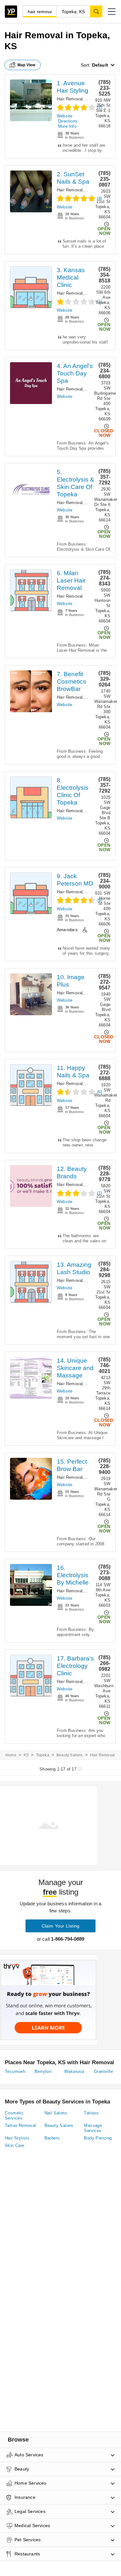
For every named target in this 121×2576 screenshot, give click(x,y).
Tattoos (91, 2113)
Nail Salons (56, 2113)
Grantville (103, 2071)
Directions (68, 121)
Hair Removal (70, 99)
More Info (67, 126)
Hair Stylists (17, 2138)
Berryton (43, 2071)
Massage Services (93, 2128)
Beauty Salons (70, 1755)
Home (11, 1755)
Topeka (43, 1755)
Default (100, 65)
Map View (26, 65)
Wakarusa (74, 2071)
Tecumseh (15, 2071)
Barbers (93, 99)
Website (65, 116)
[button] (112, 12)
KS (26, 1755)
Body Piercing (98, 2138)
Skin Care (15, 2145)
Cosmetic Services (14, 2116)
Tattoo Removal (20, 2125)
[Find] (96, 11)
